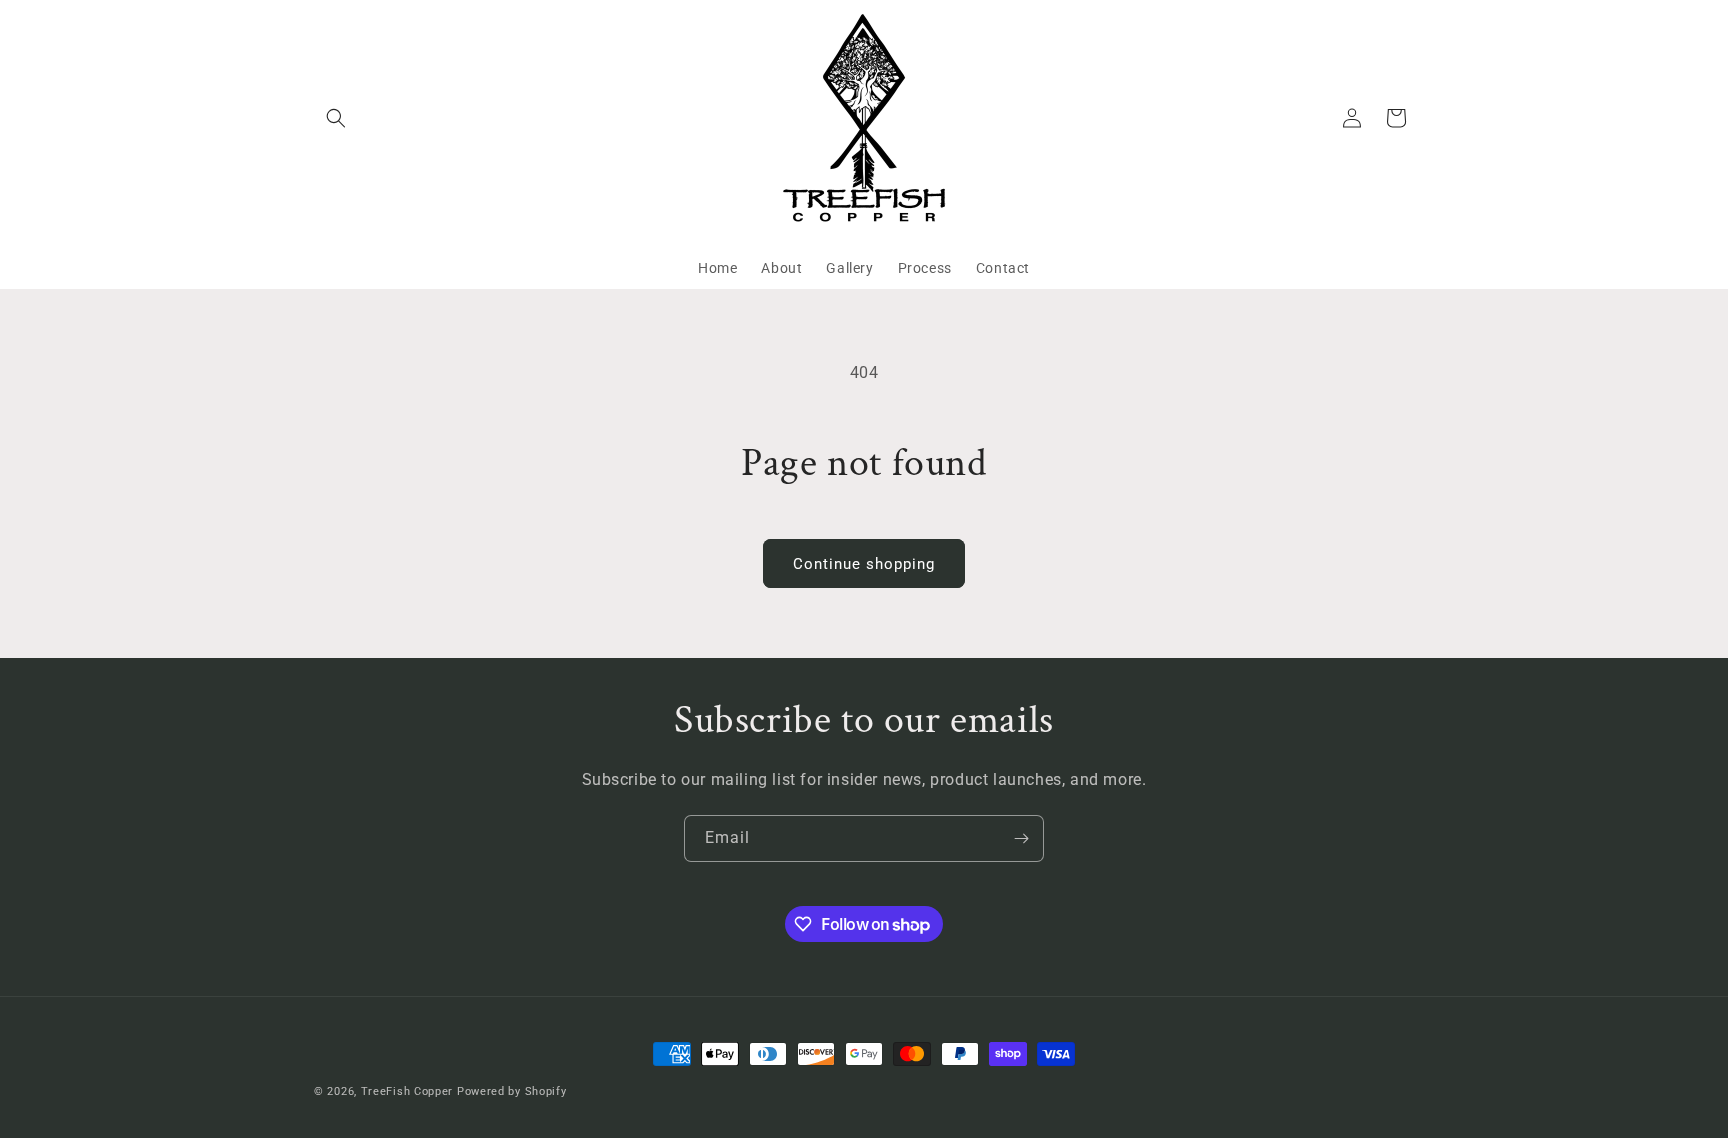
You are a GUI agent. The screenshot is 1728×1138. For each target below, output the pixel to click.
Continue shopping (864, 564)
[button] (336, 118)
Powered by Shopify (512, 1091)
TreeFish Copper (407, 1091)
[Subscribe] (1021, 838)
